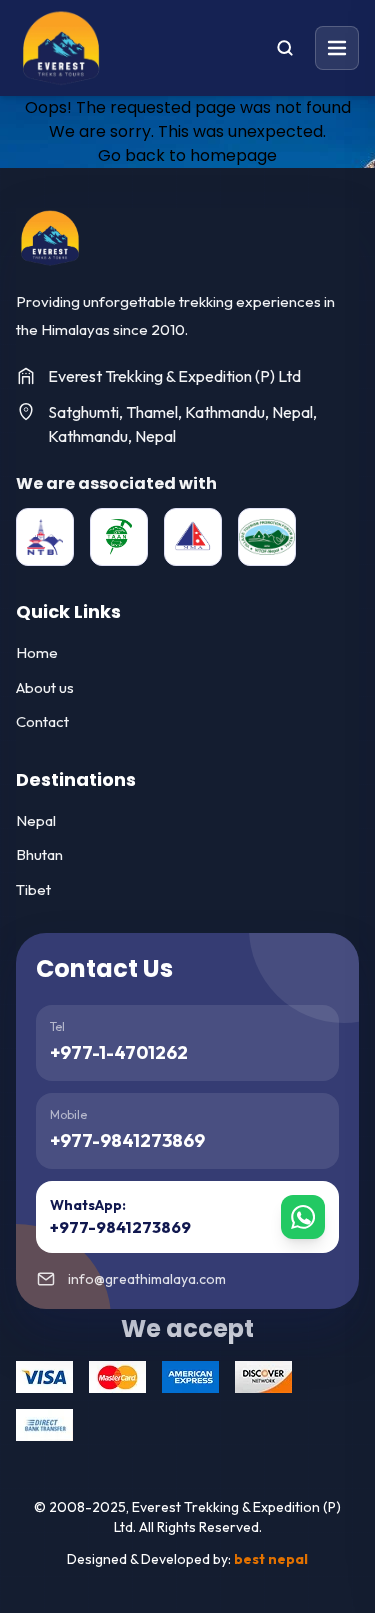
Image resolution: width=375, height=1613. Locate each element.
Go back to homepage (187, 155)
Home (37, 652)
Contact (42, 721)
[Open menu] (337, 48)
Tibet (33, 889)
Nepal (36, 820)
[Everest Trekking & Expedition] (50, 238)
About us (45, 687)
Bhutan (39, 854)
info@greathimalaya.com (147, 1279)
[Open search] (285, 48)
